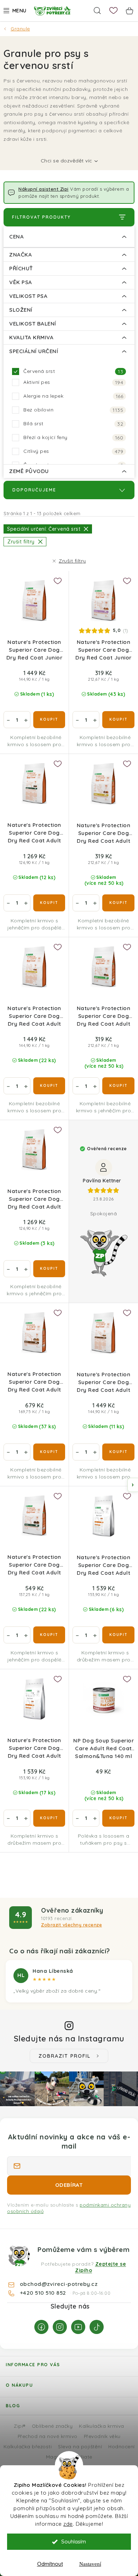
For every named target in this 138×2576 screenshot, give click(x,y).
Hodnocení (122, 2446)
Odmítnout (50, 2564)
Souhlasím (74, 2542)
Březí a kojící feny (73, 437)
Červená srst (73, 371)
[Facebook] (41, 2327)
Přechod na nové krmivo (48, 2436)
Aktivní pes (73, 382)
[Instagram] (60, 2327)
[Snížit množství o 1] (8, 720)
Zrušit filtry (72, 561)
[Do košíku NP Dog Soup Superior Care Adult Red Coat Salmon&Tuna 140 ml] (118, 1818)
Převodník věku (102, 2436)
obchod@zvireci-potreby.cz (59, 2284)
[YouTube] (78, 2327)
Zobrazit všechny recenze (71, 1925)
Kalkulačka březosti (28, 2446)
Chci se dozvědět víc (67, 161)
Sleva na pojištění (80, 2446)
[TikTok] (97, 2327)
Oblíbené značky (52, 2426)
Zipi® (20, 2426)
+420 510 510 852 (44, 2293)
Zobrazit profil (65, 2056)
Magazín (56, 2457)
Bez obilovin (73, 410)
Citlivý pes (73, 451)
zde (68, 2524)
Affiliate (83, 2457)
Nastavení (90, 2564)
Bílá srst (73, 424)
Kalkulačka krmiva (102, 2426)
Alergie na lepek (73, 396)
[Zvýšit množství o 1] (26, 720)
